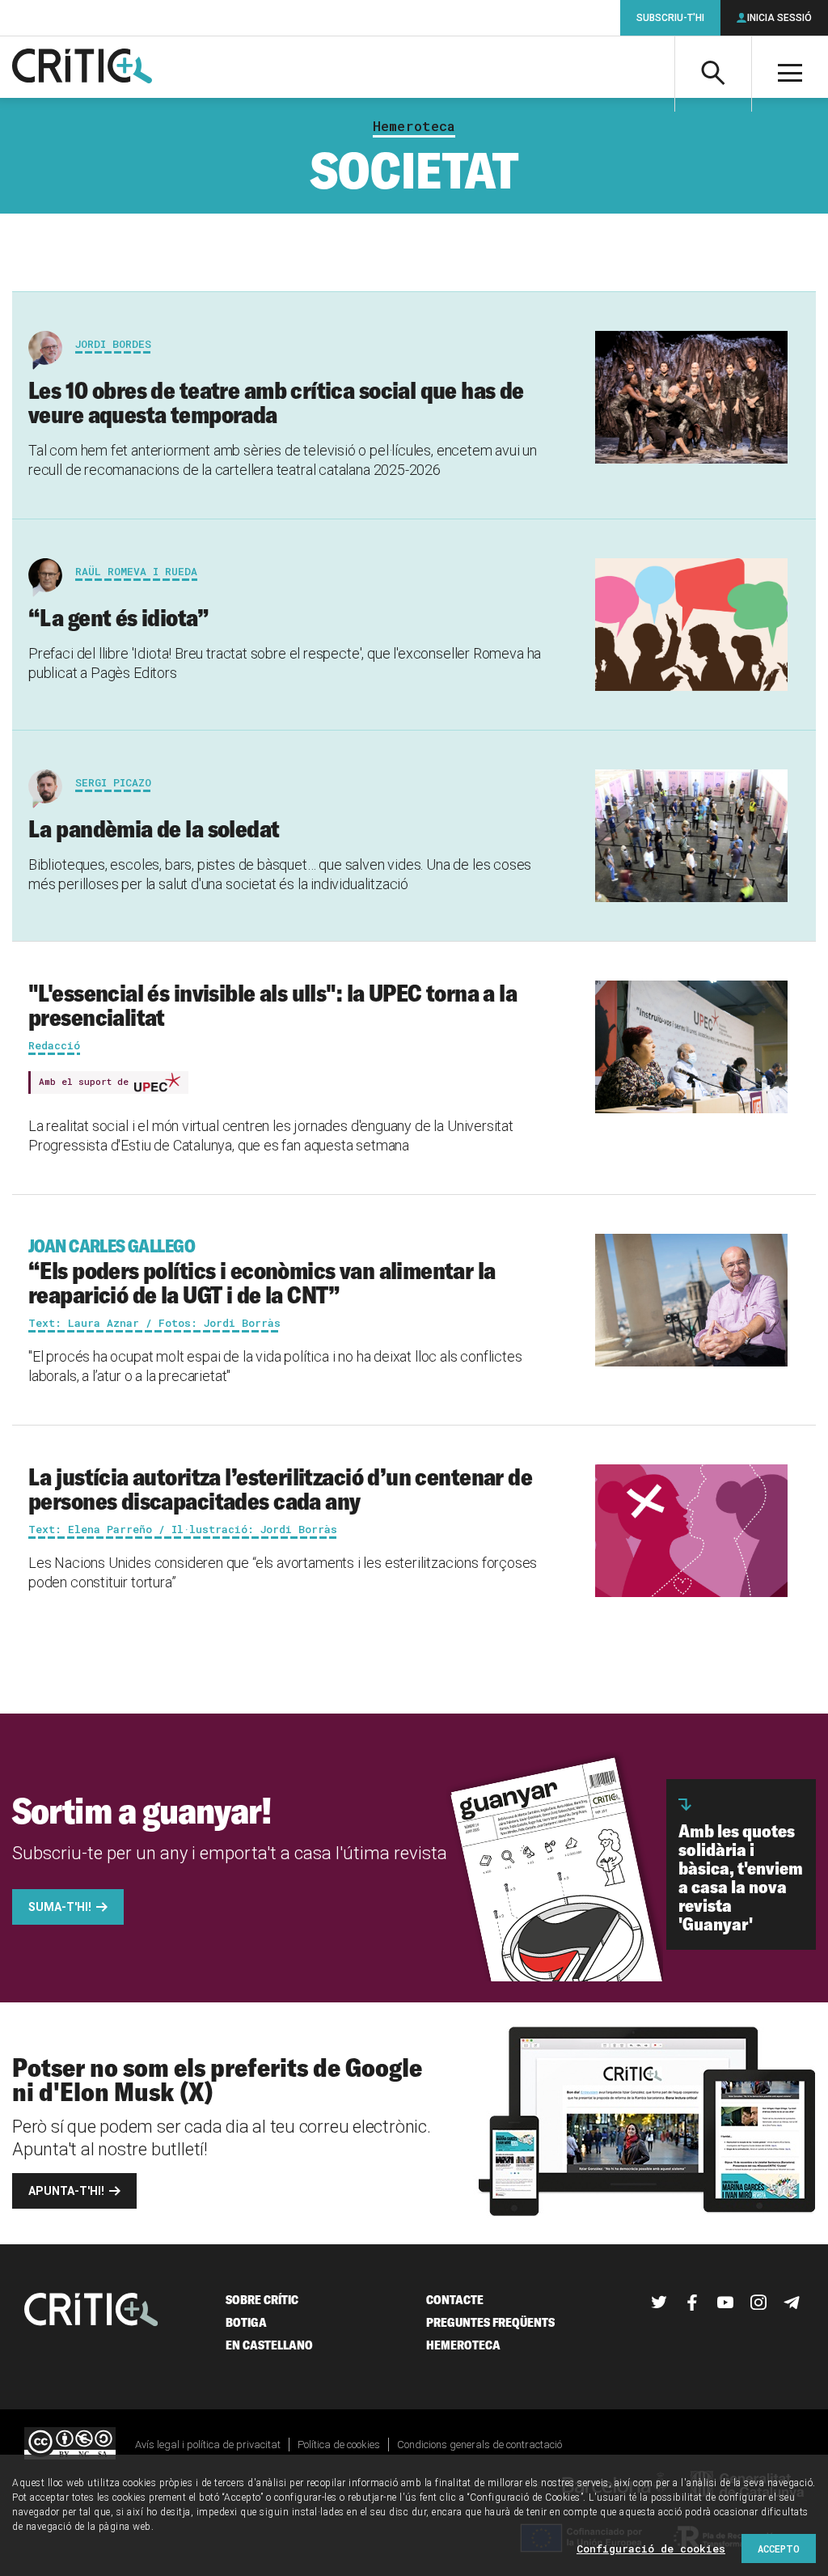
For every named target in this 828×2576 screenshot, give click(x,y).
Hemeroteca (414, 126)
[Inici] (91, 2311)
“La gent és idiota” (118, 617)
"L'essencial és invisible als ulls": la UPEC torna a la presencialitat (272, 1005)
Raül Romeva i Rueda (136, 571)
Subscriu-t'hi (670, 18)
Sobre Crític (262, 2300)
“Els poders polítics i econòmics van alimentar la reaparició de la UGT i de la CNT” (262, 1272)
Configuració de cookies (651, 2548)
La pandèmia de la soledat (154, 828)
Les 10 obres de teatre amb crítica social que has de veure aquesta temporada (276, 402)
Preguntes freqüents (490, 2322)
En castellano (269, 2345)
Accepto (779, 2548)
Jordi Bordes (113, 344)
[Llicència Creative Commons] (70, 2445)
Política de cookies (339, 2445)
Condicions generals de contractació (479, 2445)
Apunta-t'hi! (66, 2191)
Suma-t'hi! (60, 1907)
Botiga (246, 2322)
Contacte (455, 2300)
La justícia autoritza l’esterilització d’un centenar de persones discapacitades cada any (280, 1489)
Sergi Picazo (113, 782)
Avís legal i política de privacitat (208, 2445)
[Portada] (82, 67)
